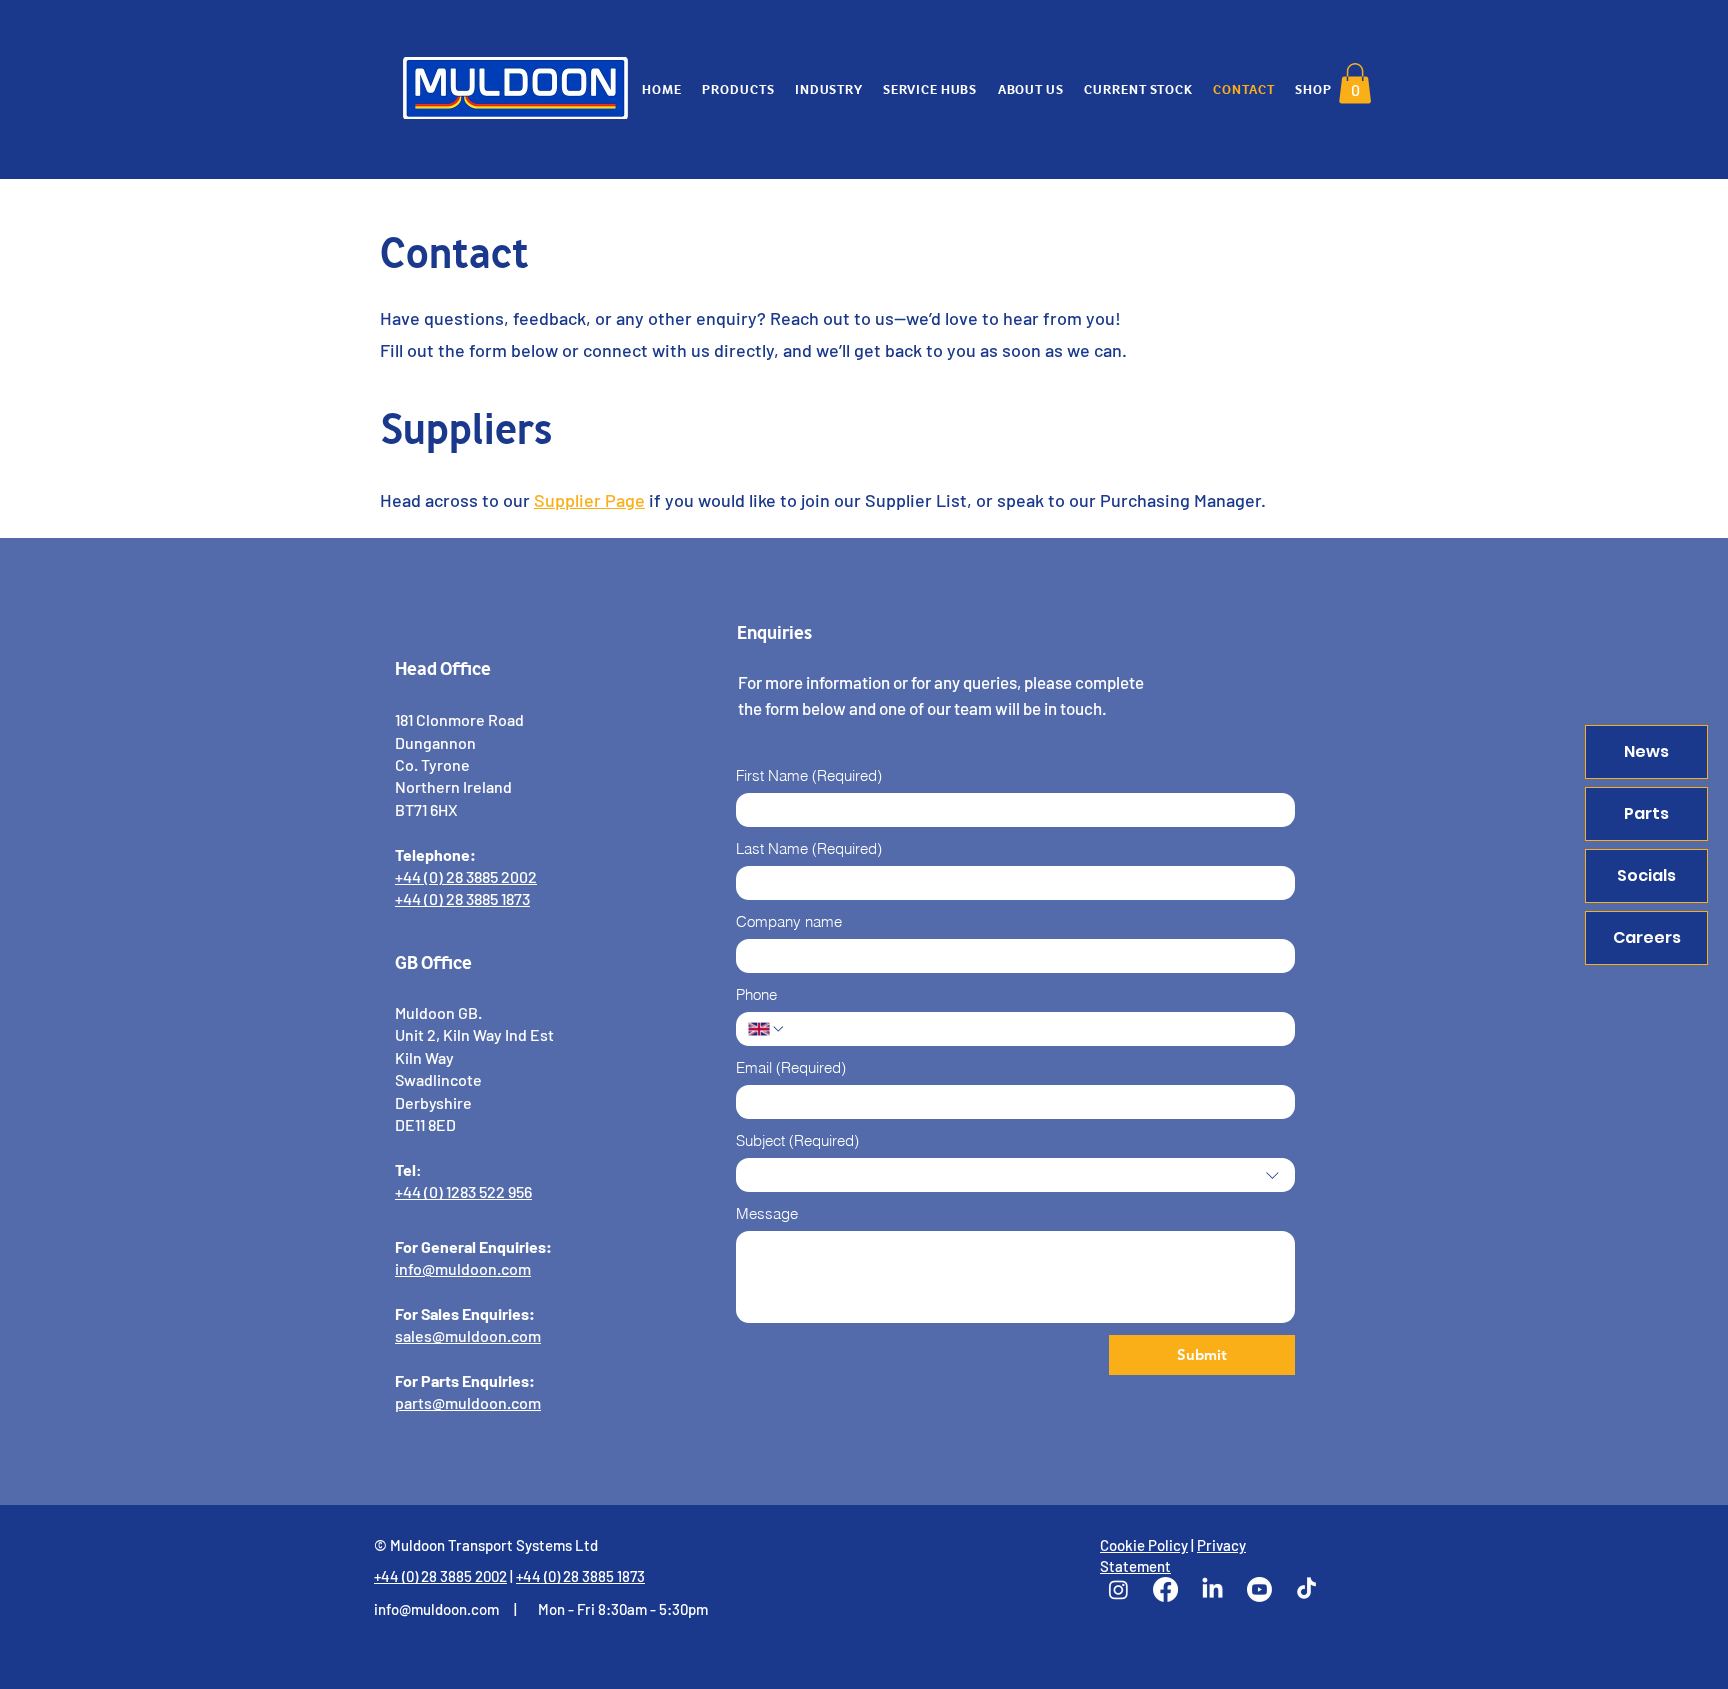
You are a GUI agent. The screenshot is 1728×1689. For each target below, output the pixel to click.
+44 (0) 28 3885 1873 (580, 1576)
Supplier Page (589, 500)
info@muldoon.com (436, 1609)
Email (791, 1067)
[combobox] (1015, 1175)
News (1646, 751)
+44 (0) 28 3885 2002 (440, 1576)
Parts (1646, 813)
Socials (1646, 875)
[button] (1355, 83)
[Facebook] (1165, 1589)
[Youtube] (1259, 1589)
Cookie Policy (1144, 1545)
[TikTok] (1306, 1589)
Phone (756, 994)
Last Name (809, 848)
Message (767, 1213)
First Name (809, 775)
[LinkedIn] (1212, 1589)
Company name (789, 921)
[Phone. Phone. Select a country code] (767, 1029)
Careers (1647, 937)
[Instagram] (1118, 1589)
